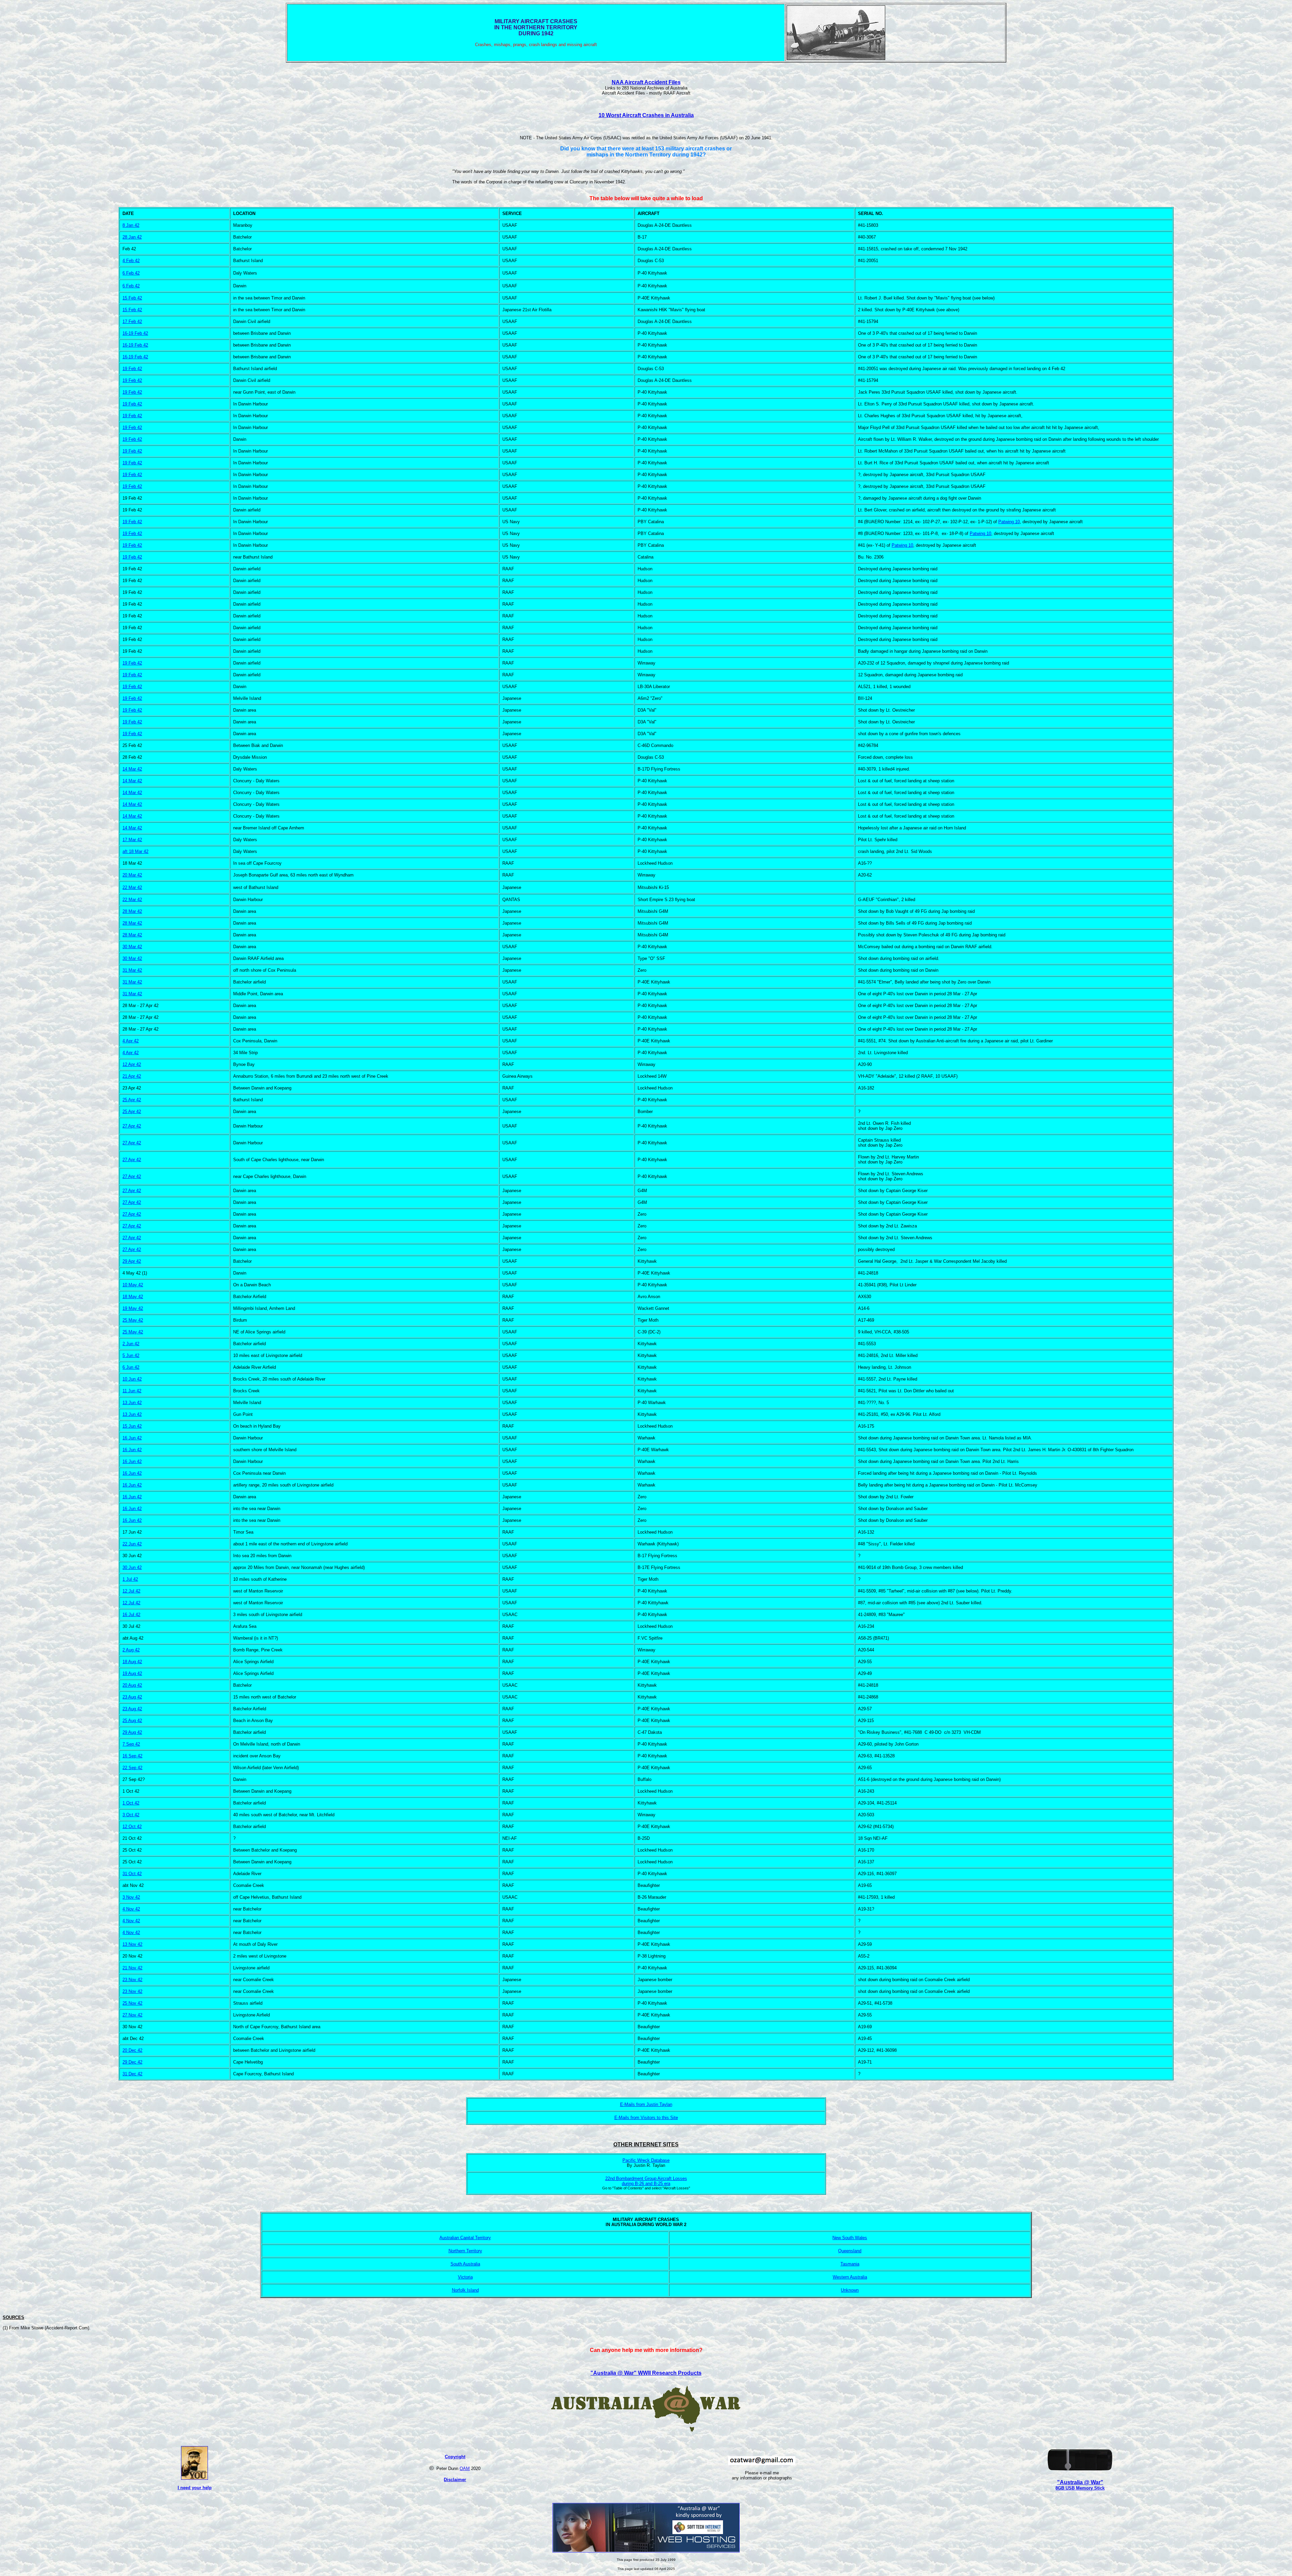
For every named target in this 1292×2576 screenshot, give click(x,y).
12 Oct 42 (132, 1827)
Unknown (850, 2290)
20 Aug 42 (132, 1685)
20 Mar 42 (132, 875)
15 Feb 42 (132, 298)
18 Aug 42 (132, 1662)
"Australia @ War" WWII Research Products (646, 2373)
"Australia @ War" (1080, 2482)
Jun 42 (134, 1379)
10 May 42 (133, 1285)
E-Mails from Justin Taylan (646, 2104)
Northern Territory (465, 2251)
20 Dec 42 (132, 2050)
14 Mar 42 (132, 769)
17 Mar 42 (132, 840)
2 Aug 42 (131, 1650)
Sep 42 (132, 1744)
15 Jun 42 (132, 1426)
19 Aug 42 (132, 1673)
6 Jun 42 (131, 1367)
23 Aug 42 (132, 1697)
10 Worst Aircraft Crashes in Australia (646, 115)
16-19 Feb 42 (135, 333)
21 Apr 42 (132, 1076)
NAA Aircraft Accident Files (646, 82)
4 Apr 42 (131, 1041)
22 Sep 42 (132, 1768)
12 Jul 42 (131, 1591)
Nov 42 (132, 1897)
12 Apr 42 (132, 1064)
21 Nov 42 (132, 1968)
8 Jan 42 (131, 225)
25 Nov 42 (132, 2003)
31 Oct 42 (132, 1874)
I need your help (195, 2488)
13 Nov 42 (132, 1944)
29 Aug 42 (132, 1732)
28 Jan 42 (132, 237)
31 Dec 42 (132, 2074)
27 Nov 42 (132, 2015)
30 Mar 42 (132, 958)
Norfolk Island (465, 2290)
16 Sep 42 (132, 1756)
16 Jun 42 (132, 1438)
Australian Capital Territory (465, 2238)
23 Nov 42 (132, 1980)
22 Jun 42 (132, 1544)
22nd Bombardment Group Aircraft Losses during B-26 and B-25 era (646, 2181)
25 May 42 (133, 1320)
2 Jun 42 (131, 1344)
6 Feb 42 (131, 273)
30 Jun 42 (132, 1567)
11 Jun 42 (132, 1391)
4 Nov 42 (131, 1909)
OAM (465, 2468)
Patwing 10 (1009, 522)
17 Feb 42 (132, 321)
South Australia (465, 2264)
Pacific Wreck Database (646, 2160)
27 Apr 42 (132, 1126)
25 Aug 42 (132, 1721)
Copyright (455, 2457)
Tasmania (850, 2264)
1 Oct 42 (131, 1803)
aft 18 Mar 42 (135, 851)
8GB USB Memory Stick (1080, 2488)
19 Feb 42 (132, 369)
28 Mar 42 (132, 911)
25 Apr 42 (132, 1112)
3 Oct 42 (131, 1815)
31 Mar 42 (132, 970)
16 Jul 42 (131, 1615)
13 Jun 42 (132, 1403)
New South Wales (850, 2238)
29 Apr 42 (132, 1261)
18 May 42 (133, 1297)
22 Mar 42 (132, 887)
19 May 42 (133, 1308)
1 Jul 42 (130, 1579)
